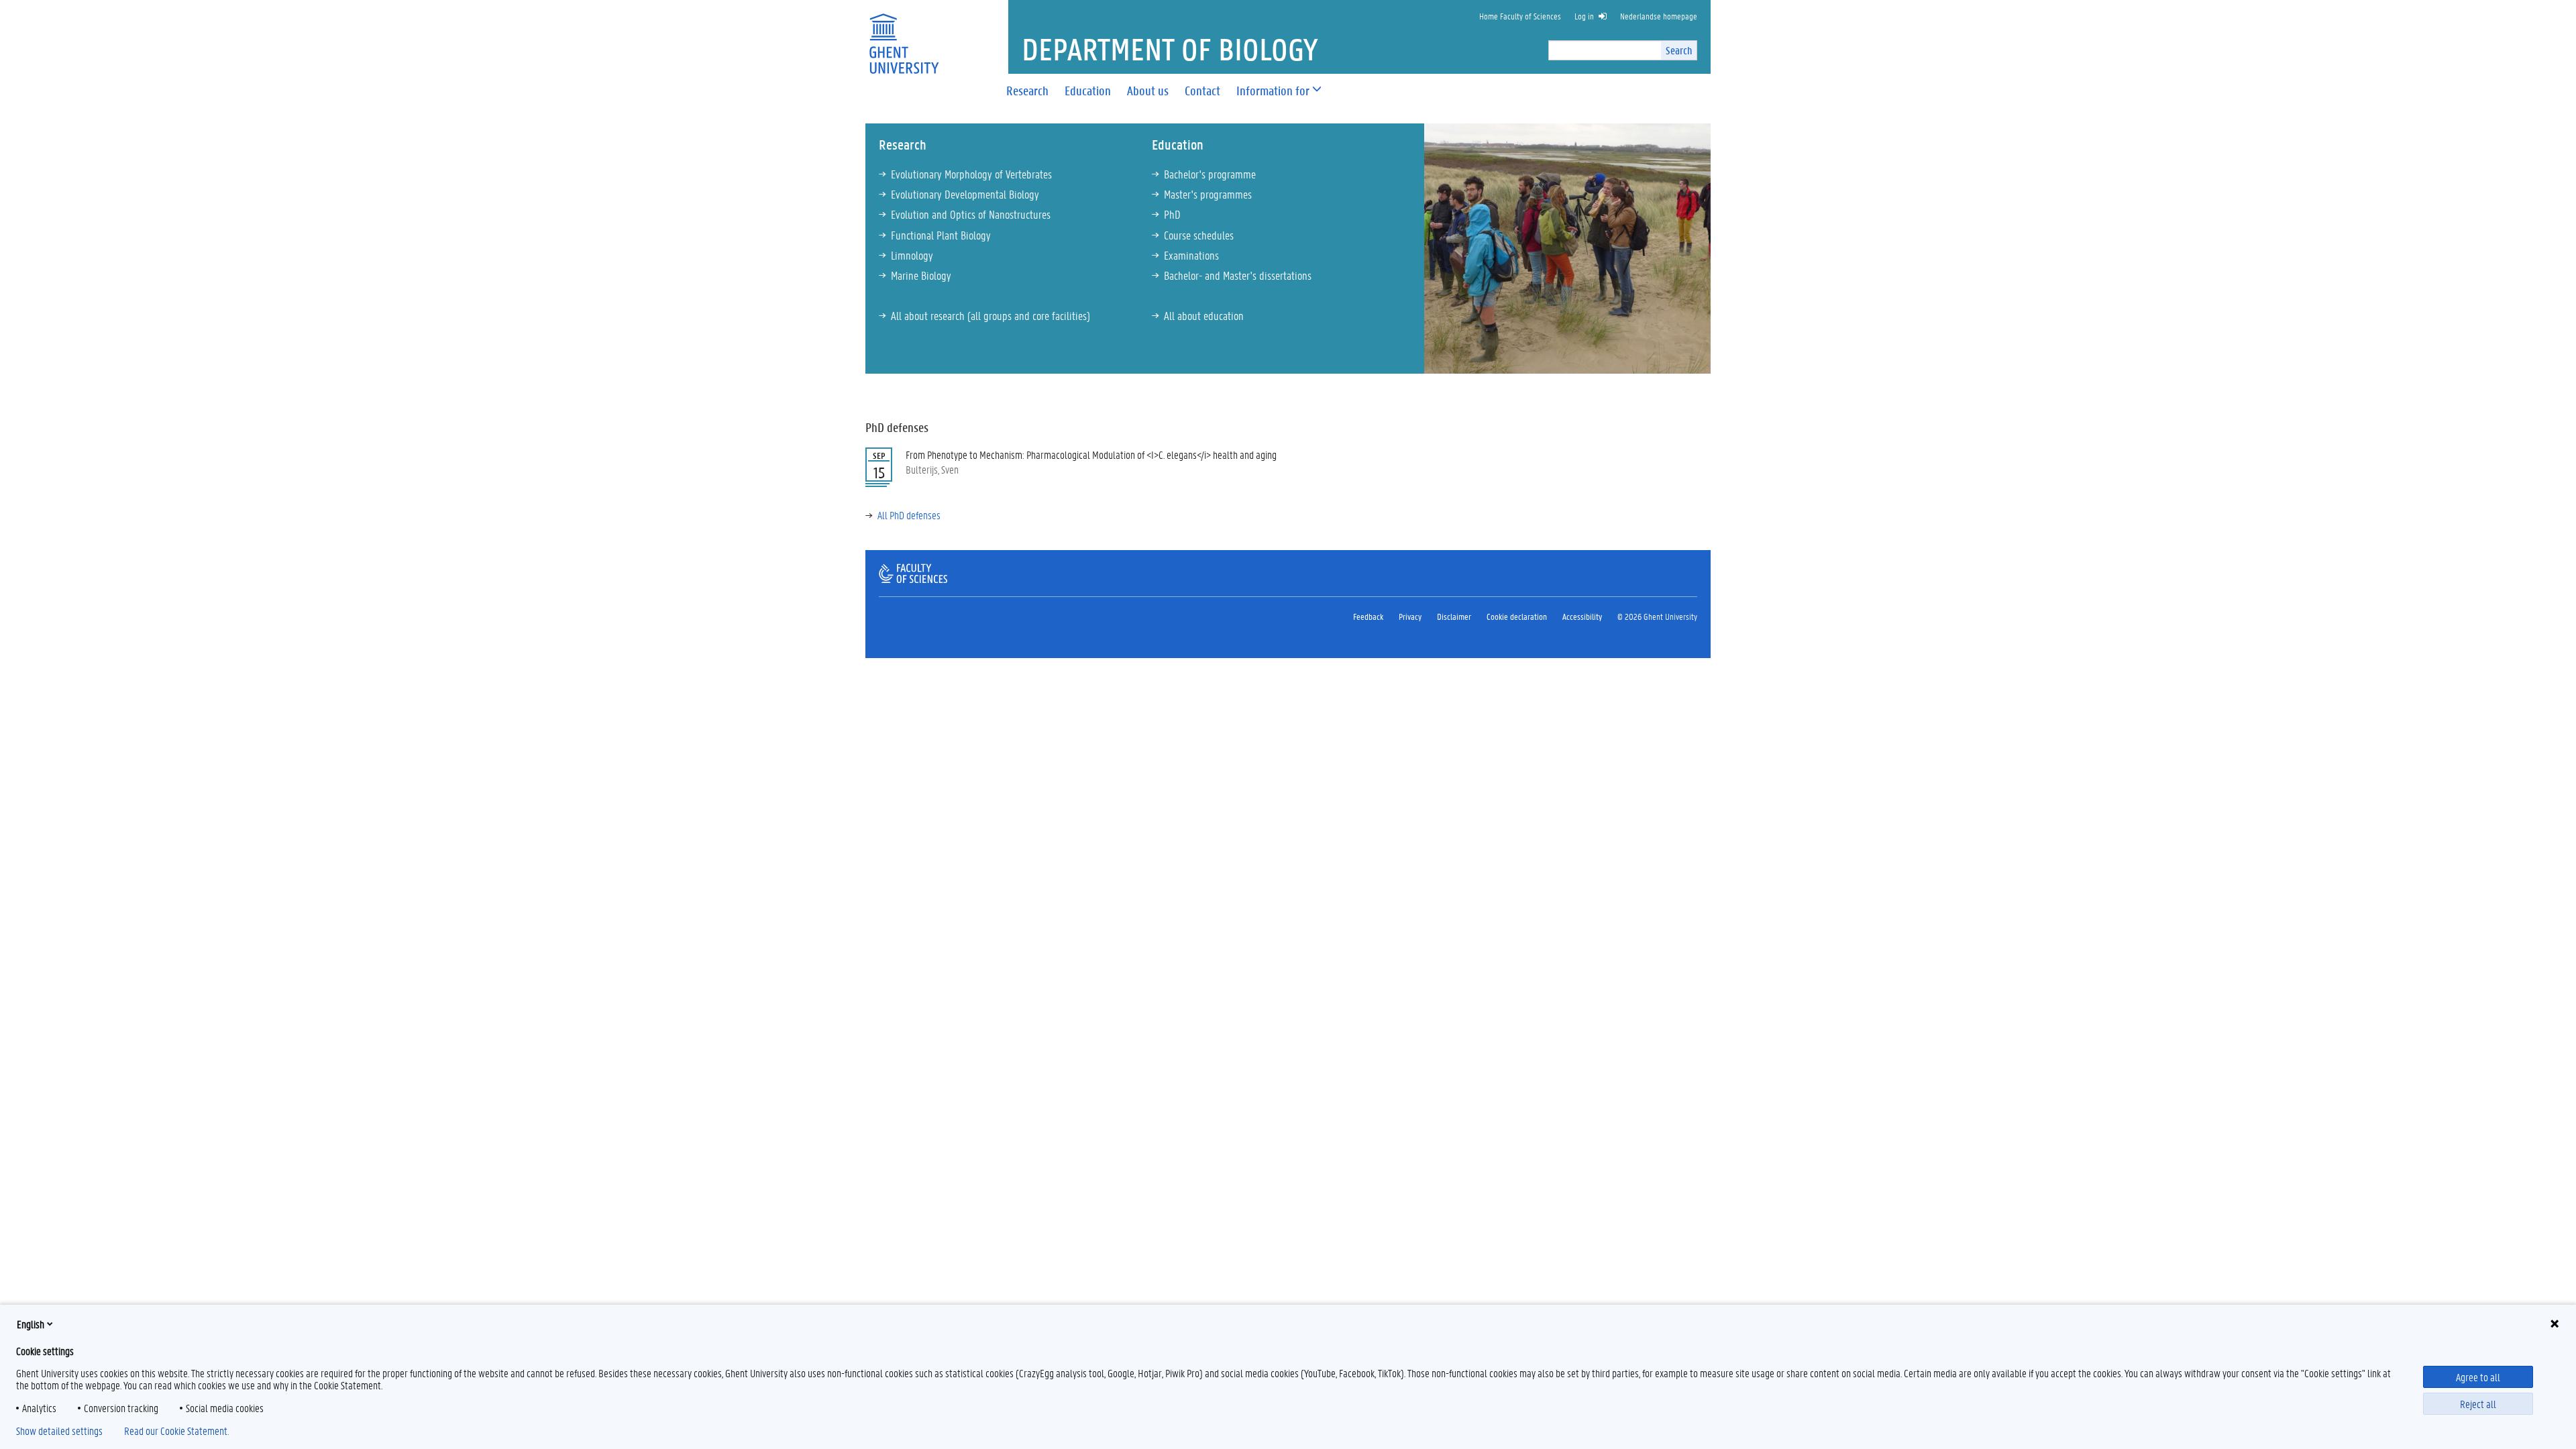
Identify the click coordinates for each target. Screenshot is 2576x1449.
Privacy (1410, 616)
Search (1679, 50)
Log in (1584, 16)
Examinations (1191, 255)
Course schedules (1199, 235)
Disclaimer (1454, 616)
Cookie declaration (1517, 616)
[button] (1273, 91)
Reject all (2478, 1404)
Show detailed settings (59, 1431)
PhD (1172, 214)
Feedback (1368, 616)
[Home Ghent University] (904, 35)
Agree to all (2478, 1377)
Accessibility (1582, 616)
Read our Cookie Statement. (176, 1431)
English (31, 1324)
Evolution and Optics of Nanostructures (971, 214)
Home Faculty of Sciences (1520, 16)
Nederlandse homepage (1659, 16)
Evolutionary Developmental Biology (965, 194)
